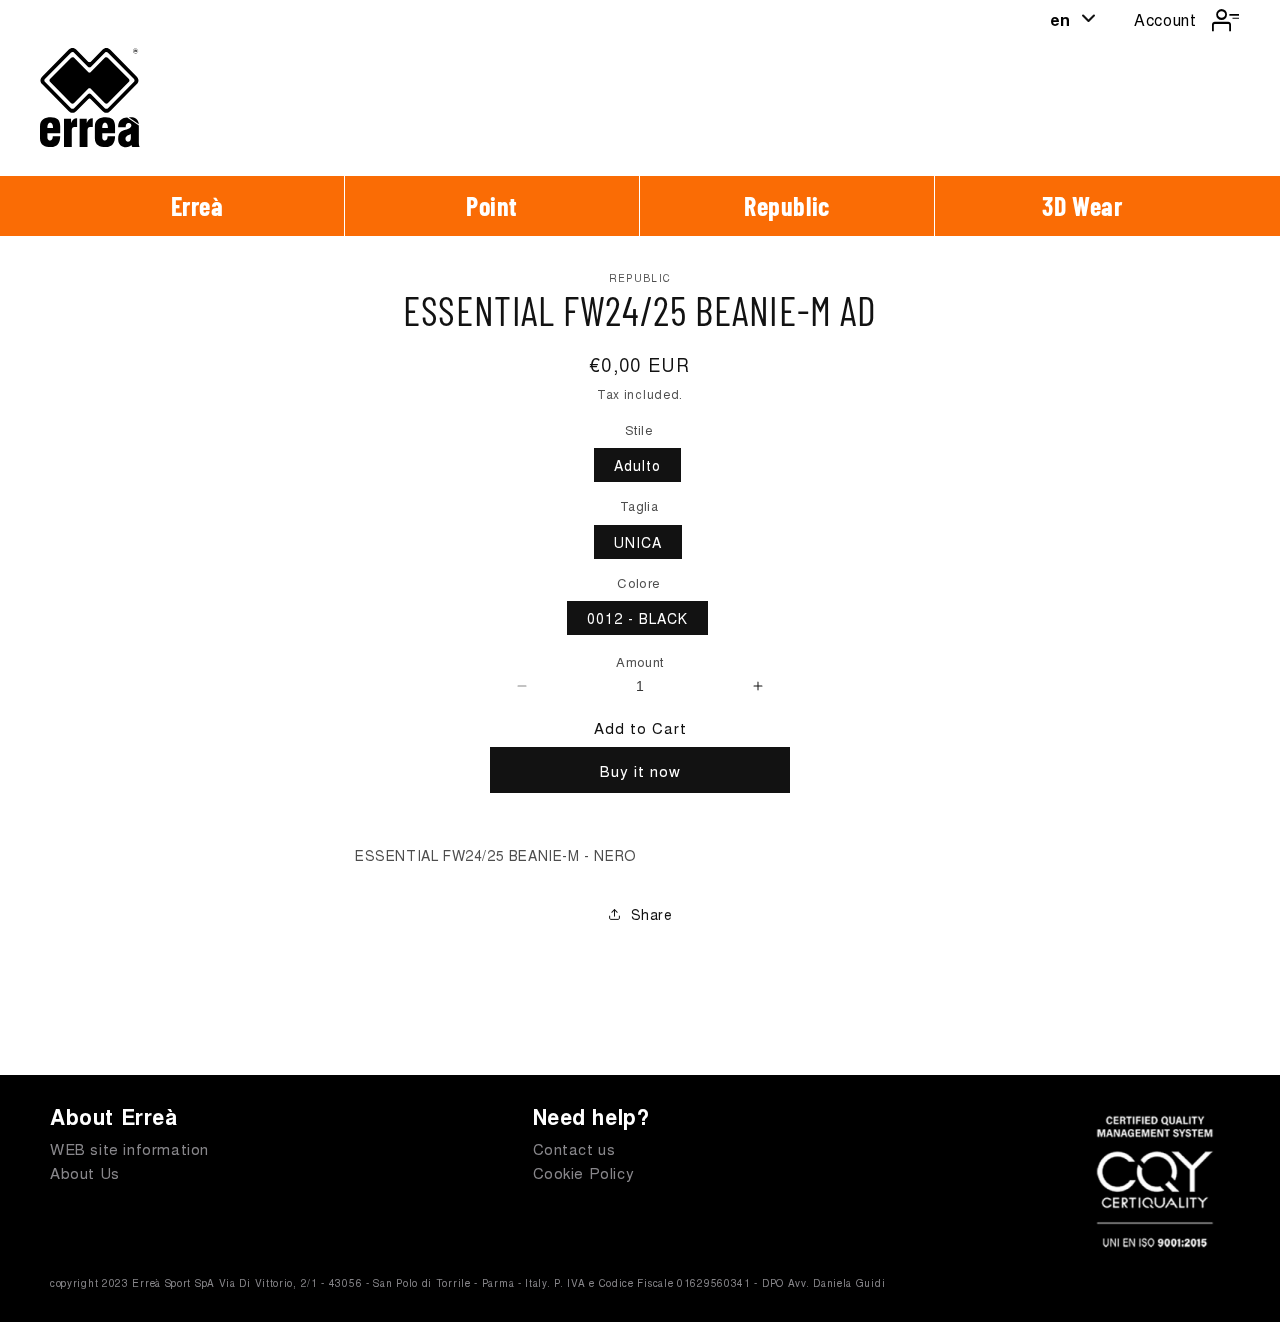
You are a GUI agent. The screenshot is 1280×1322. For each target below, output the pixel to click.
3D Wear (1082, 205)
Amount (639, 661)
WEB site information (129, 1148)
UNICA (638, 542)
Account (1165, 19)
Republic (787, 205)
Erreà (197, 205)
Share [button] (652, 914)
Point (492, 205)
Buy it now (640, 770)
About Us (85, 1172)
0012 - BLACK (637, 618)
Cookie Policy (584, 1172)
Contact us (574, 1148)
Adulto (637, 465)
